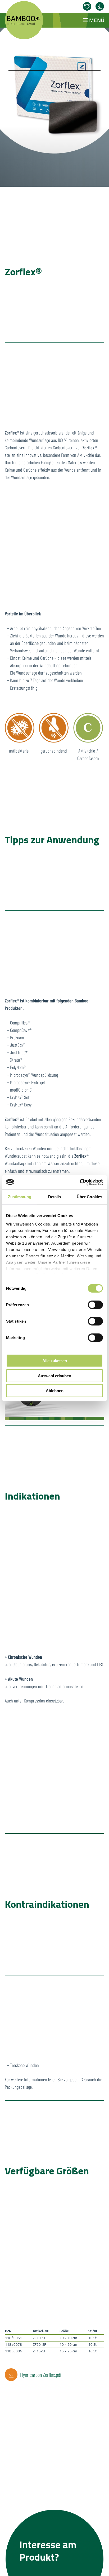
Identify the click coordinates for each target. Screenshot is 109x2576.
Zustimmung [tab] (20, 1197)
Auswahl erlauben (54, 1376)
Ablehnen (55, 1391)
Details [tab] (55, 1197)
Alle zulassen (55, 1361)
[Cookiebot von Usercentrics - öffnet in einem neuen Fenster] (80, 1182)
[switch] (95, 1305)
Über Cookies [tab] (89, 1197)
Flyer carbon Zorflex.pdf (41, 2375)
